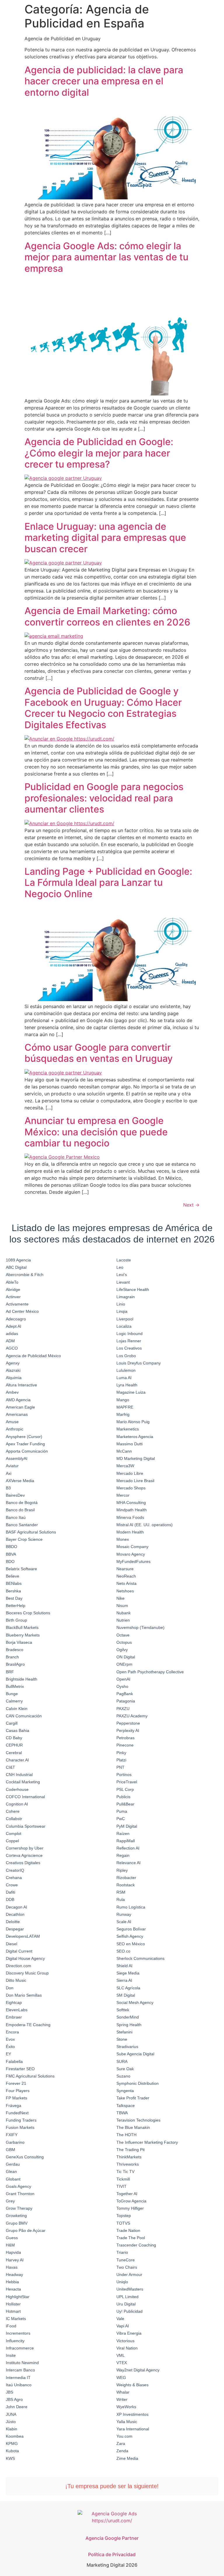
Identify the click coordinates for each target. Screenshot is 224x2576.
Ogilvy (122, 1650)
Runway (124, 1914)
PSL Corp (125, 1789)
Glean (11, 2171)
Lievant (123, 1282)
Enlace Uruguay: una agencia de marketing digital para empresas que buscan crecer (105, 538)
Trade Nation (128, 2230)
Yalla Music (127, 2422)
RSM (121, 1892)
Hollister (13, 2304)
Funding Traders (21, 2120)
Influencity (15, 2341)
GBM (10, 2150)
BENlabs (14, 1583)
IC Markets (16, 2319)
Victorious (125, 2341)
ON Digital (126, 1657)
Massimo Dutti (129, 1444)
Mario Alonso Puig (133, 1422)
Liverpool (125, 1319)
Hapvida (13, 2252)
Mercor (123, 1495)
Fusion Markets (20, 2127)
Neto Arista (126, 1583)
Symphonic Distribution (138, 2083)
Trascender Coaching (136, 2245)
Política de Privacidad (112, 2554)
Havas (12, 2267)
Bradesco (15, 1650)
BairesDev (15, 1495)
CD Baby (14, 1738)
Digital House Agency (25, 1958)
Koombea (15, 2436)
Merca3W (125, 1466)
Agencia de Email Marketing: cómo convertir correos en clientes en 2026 (107, 616)
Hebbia (12, 2282)
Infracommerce (20, 2348)
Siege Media (128, 1973)
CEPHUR (14, 1745)
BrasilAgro (15, 1664)
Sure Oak (125, 2069)
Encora (12, 2032)
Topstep (124, 2216)
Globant (13, 2179)
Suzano (123, 2076)
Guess (12, 2238)
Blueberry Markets (23, 1635)
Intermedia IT (18, 2378)
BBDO (12, 1547)
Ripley (122, 1870)
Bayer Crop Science (24, 1539)
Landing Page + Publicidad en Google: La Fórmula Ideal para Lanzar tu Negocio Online (108, 883)
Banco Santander (22, 1525)
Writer (122, 2399)
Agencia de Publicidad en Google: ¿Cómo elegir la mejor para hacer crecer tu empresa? (99, 453)
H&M (10, 2245)
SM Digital (126, 1995)
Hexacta (13, 2289)
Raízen (123, 1833)
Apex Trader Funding (25, 1444)
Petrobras (125, 1738)
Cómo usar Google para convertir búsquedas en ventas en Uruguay (99, 1053)
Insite (11, 2355)
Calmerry (14, 1701)
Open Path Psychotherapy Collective (150, 1672)
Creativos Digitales (23, 1863)
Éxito (10, 2047)
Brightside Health (22, 1679)
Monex (123, 1539)
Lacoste (124, 1260)
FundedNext (17, 2113)
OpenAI (123, 1679)
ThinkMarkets (129, 2157)
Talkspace (126, 2106)
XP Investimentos (132, 2414)
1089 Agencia (18, 1260)
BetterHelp (16, 1606)
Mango (123, 1400)
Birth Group (16, 1620)
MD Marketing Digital (136, 1458)
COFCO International (25, 1797)
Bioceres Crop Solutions (28, 1613)
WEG (121, 2378)
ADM (10, 1341)
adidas (12, 1334)
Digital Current (19, 1951)
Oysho (122, 1686)
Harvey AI (15, 2260)
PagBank (125, 1694)
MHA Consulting (131, 1503)
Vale (120, 2319)
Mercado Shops (131, 1488)
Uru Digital (126, 2304)
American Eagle (20, 1407)
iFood (11, 2326)
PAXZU (123, 1709)
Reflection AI (128, 1848)
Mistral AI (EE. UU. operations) (145, 1525)
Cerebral (14, 1753)
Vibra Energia (129, 2333)
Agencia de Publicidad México (33, 1356)
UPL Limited (127, 2297)
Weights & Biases (132, 2385)
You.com (124, 2436)
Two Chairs (127, 2267)
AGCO (12, 1348)
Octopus (124, 1642)
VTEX (122, 2363)
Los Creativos (129, 1348)
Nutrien (123, 1620)
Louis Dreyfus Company (139, 1363)
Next (191, 1205)
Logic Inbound (129, 1334)
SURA (122, 2061)
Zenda (122, 2451)
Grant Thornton (20, 2194)
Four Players (18, 2091)
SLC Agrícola (128, 1988)
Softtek (123, 2010)
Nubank (124, 1613)
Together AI (127, 2194)
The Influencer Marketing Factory (147, 2142)
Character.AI (17, 1760)
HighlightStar (18, 2297)
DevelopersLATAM (23, 1936)
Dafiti (10, 1892)
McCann (124, 1451)
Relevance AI (128, 1863)
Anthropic (15, 1429)
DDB (10, 1899)
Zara (121, 2443)
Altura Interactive (21, 1385)
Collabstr (14, 1819)
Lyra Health (127, 1385)
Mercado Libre (130, 1473)
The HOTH (126, 2135)
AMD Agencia (18, 1400)
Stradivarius (127, 2047)
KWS (10, 2458)
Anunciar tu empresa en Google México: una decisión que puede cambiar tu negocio (96, 1132)
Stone (122, 2039)
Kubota (12, 2451)
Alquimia (14, 1378)
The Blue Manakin (133, 2127)
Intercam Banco (20, 2370)
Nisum (122, 1606)
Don (10, 1988)
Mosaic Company (132, 1547)
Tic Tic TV (125, 2171)
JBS (9, 2392)
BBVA (11, 1554)
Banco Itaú (16, 1517)
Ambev (12, 1392)
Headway (14, 2275)
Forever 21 (16, 2083)
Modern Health (130, 1532)
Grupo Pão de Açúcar (26, 2230)
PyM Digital (127, 1826)
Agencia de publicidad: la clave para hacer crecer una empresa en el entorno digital (104, 81)
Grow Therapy (19, 2208)
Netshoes (125, 1591)
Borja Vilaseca (19, 1642)
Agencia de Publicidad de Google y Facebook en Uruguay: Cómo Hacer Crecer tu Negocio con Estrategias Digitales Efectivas (103, 708)
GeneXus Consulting (25, 2157)
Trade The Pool (131, 2238)
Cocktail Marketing (23, 1782)
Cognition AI (17, 1804)
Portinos (124, 1775)
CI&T (10, 1767)
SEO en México (131, 1944)
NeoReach (126, 1576)
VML (121, 2355)
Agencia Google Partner (112, 2538)
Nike (120, 1598)
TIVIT (121, 2186)
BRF (10, 1672)
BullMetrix (15, 1686)
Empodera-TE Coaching (28, 2025)
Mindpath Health (132, 1510)
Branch (12, 1657)
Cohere (13, 1811)
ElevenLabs (17, 2010)
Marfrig (123, 1414)
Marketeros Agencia (135, 1437)
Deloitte (13, 1922)
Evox (10, 2039)
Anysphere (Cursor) (24, 1437)
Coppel (12, 1841)
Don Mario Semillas (24, 1995)
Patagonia (126, 1701)
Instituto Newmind (22, 2363)
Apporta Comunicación (27, 1451)
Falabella (14, 2061)
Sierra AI (124, 1980)
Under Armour (129, 2275)
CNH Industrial (19, 1775)
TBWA (122, 2113)
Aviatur (12, 1466)
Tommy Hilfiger (130, 2208)
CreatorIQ (15, 1870)
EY (8, 2054)
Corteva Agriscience (24, 1855)
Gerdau (13, 2164)
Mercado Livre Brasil (135, 1481)
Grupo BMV (17, 2223)
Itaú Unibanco (19, 2385)
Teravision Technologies (138, 2120)
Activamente (17, 1304)
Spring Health (129, 2025)
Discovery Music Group (27, 1973)
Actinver (13, 1297)
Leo (120, 1267)
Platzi (121, 1760)
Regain (123, 1855)
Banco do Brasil (20, 1510)
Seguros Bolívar (131, 1929)
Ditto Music (16, 1980)
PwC (121, 1819)
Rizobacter (126, 1878)
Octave (123, 1635)
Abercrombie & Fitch (25, 1275)
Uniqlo (122, 2282)
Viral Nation (127, 2348)
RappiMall (126, 1841)
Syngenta (125, 2091)
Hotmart (13, 2311)
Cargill (12, 1723)
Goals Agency (19, 2186)
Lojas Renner (129, 1341)
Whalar (123, 2392)
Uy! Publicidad (129, 2311)
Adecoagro (16, 1319)
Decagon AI (16, 1907)
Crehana (14, 1878)
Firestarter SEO (20, 2069)
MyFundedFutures (133, 1561)
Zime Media (127, 2458)
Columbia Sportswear (26, 1826)
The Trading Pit (131, 2150)
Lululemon (126, 1370)
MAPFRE (125, 1407)
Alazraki (13, 1370)
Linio (121, 1304)
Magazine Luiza (131, 1392)
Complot (14, 1833)
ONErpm (124, 1664)
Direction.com (19, 1966)
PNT (120, 1767)
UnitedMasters (130, 2289)
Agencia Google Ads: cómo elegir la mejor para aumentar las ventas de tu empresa (106, 257)
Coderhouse (17, 1789)
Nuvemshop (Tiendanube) (140, 1627)
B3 (8, 1488)
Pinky (121, 1753)
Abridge (13, 1289)
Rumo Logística (131, 1907)
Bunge (12, 1694)
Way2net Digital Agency (138, 2370)
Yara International (133, 2429)
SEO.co (123, 1951)
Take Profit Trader (133, 2098)
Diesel (12, 1944)
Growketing (16, 2216)
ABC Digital (16, 1267)
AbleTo (12, 1282)
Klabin (12, 2429)
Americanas (17, 1414)
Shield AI (124, 1966)
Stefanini (124, 2032)
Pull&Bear (125, 1804)
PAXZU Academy (132, 1716)
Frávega (14, 2106)
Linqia (122, 1311)
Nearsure (125, 1569)
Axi (9, 1473)
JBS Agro (14, 2399)
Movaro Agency (131, 1554)
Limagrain (126, 1297)
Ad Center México (22, 1311)
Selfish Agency (130, 1936)
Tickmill (123, 2179)
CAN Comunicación (24, 1716)
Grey (10, 2201)
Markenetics (128, 1429)
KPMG (12, 2443)
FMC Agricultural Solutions (30, 2076)
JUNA (11, 2414)
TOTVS (123, 2223)
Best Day (14, 1598)
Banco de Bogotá (22, 1503)
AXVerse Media (20, 1481)
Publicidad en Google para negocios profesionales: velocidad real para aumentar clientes (104, 798)
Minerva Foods (130, 1517)
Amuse (12, 1422)
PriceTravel (127, 1782)
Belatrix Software (21, 1569)
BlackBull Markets (22, 1627)
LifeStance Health (133, 1289)
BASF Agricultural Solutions (31, 1532)
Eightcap (14, 2002)
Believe (13, 1576)
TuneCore (126, 2260)
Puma (122, 1811)
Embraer (14, 2017)
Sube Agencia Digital (135, 2054)
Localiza (124, 1326)
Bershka (13, 1591)
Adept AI (14, 1326)
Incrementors (18, 2333)
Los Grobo (126, 1356)
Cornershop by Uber (25, 1848)
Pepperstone (128, 1723)
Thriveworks (128, 2164)
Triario (122, 2252)
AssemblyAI (17, 1458)
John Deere (17, 2407)
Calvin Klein (17, 1709)
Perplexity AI (128, 1730)
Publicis (123, 1797)
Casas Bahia (17, 1730)
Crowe (12, 1885)
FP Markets (16, 2098)
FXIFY (12, 2135)
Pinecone (125, 1745)
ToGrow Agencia (131, 2201)
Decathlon (15, 1914)
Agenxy (13, 1363)
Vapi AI (123, 2326)
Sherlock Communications (140, 1958)
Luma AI (124, 1378)
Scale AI (124, 1922)
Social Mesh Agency (135, 2002)
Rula (121, 1899)
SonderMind (128, 2017)
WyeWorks (126, 2407)
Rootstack (126, 1885)
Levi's (122, 1275)
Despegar (15, 1929)
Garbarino (15, 2142)
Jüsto (11, 2422)
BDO (10, 1561)
